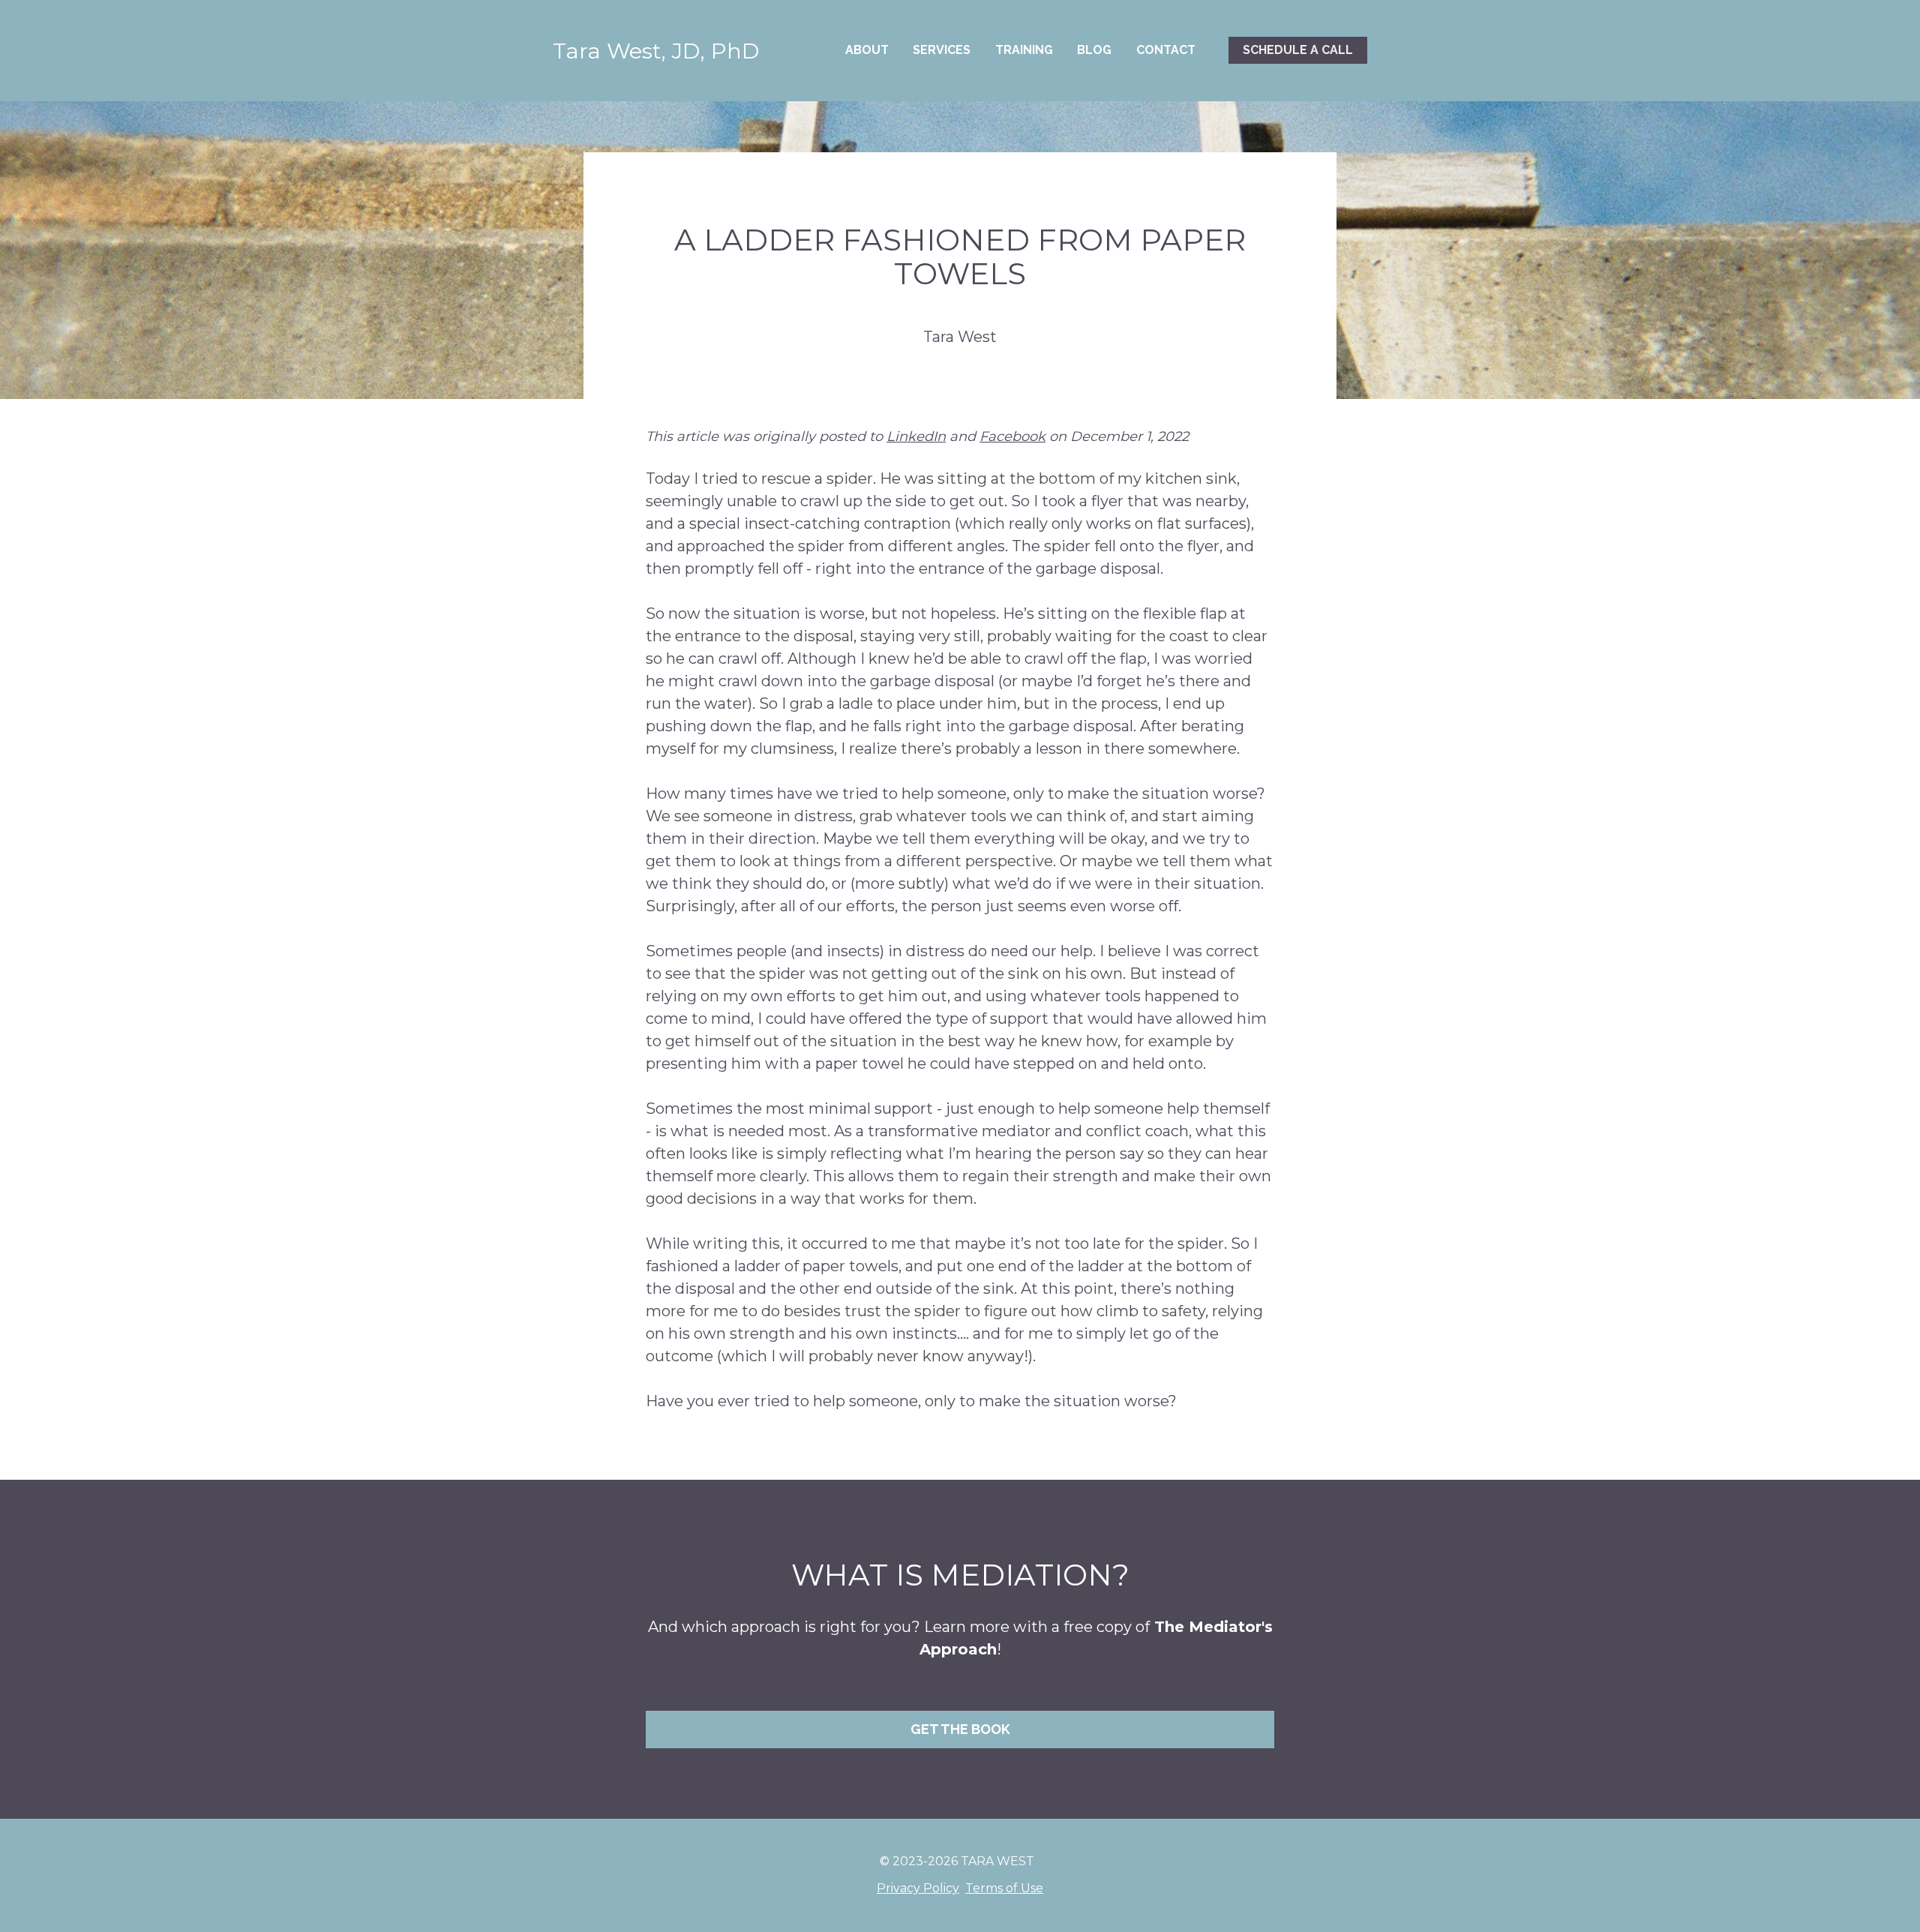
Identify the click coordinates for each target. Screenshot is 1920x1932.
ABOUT (867, 50)
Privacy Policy (918, 1888)
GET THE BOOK (960, 1729)
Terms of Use (1004, 1888)
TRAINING (1024, 50)
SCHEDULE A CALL (1298, 50)
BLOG (1094, 50)
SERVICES (942, 50)
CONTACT (1166, 50)
